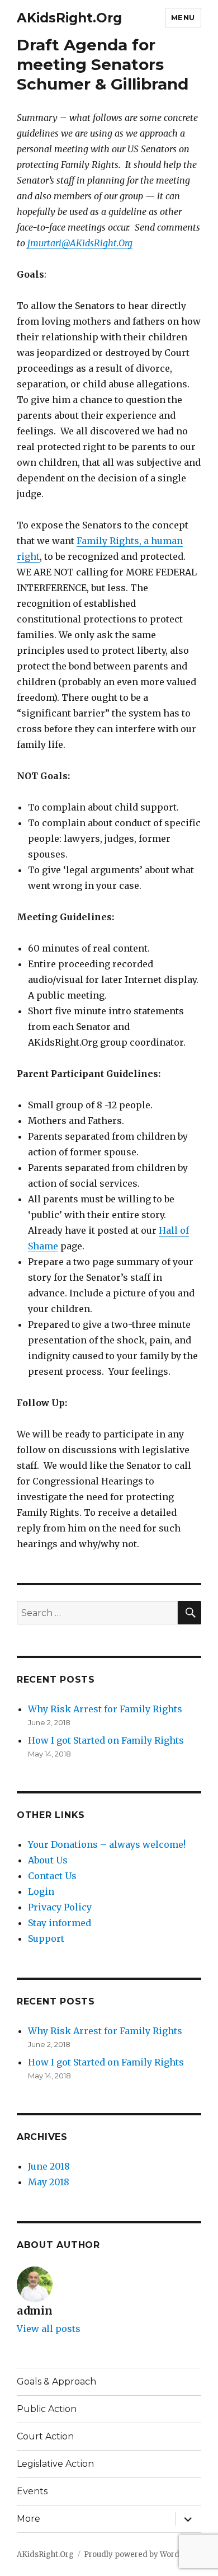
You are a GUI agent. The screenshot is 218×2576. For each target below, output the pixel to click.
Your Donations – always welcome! (107, 1844)
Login (41, 1891)
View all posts (49, 2329)
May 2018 (49, 2182)
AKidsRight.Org (69, 18)
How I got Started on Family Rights (106, 1740)
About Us (48, 1860)
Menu (183, 17)
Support (46, 1938)
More (29, 2519)
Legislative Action (55, 2464)
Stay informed (60, 1923)
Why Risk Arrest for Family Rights (105, 1709)
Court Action (45, 2436)
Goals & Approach (56, 2381)
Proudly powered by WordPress (142, 2554)
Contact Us (52, 1876)
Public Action (47, 2409)
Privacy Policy (60, 1907)
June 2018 (49, 2166)
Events (32, 2491)
